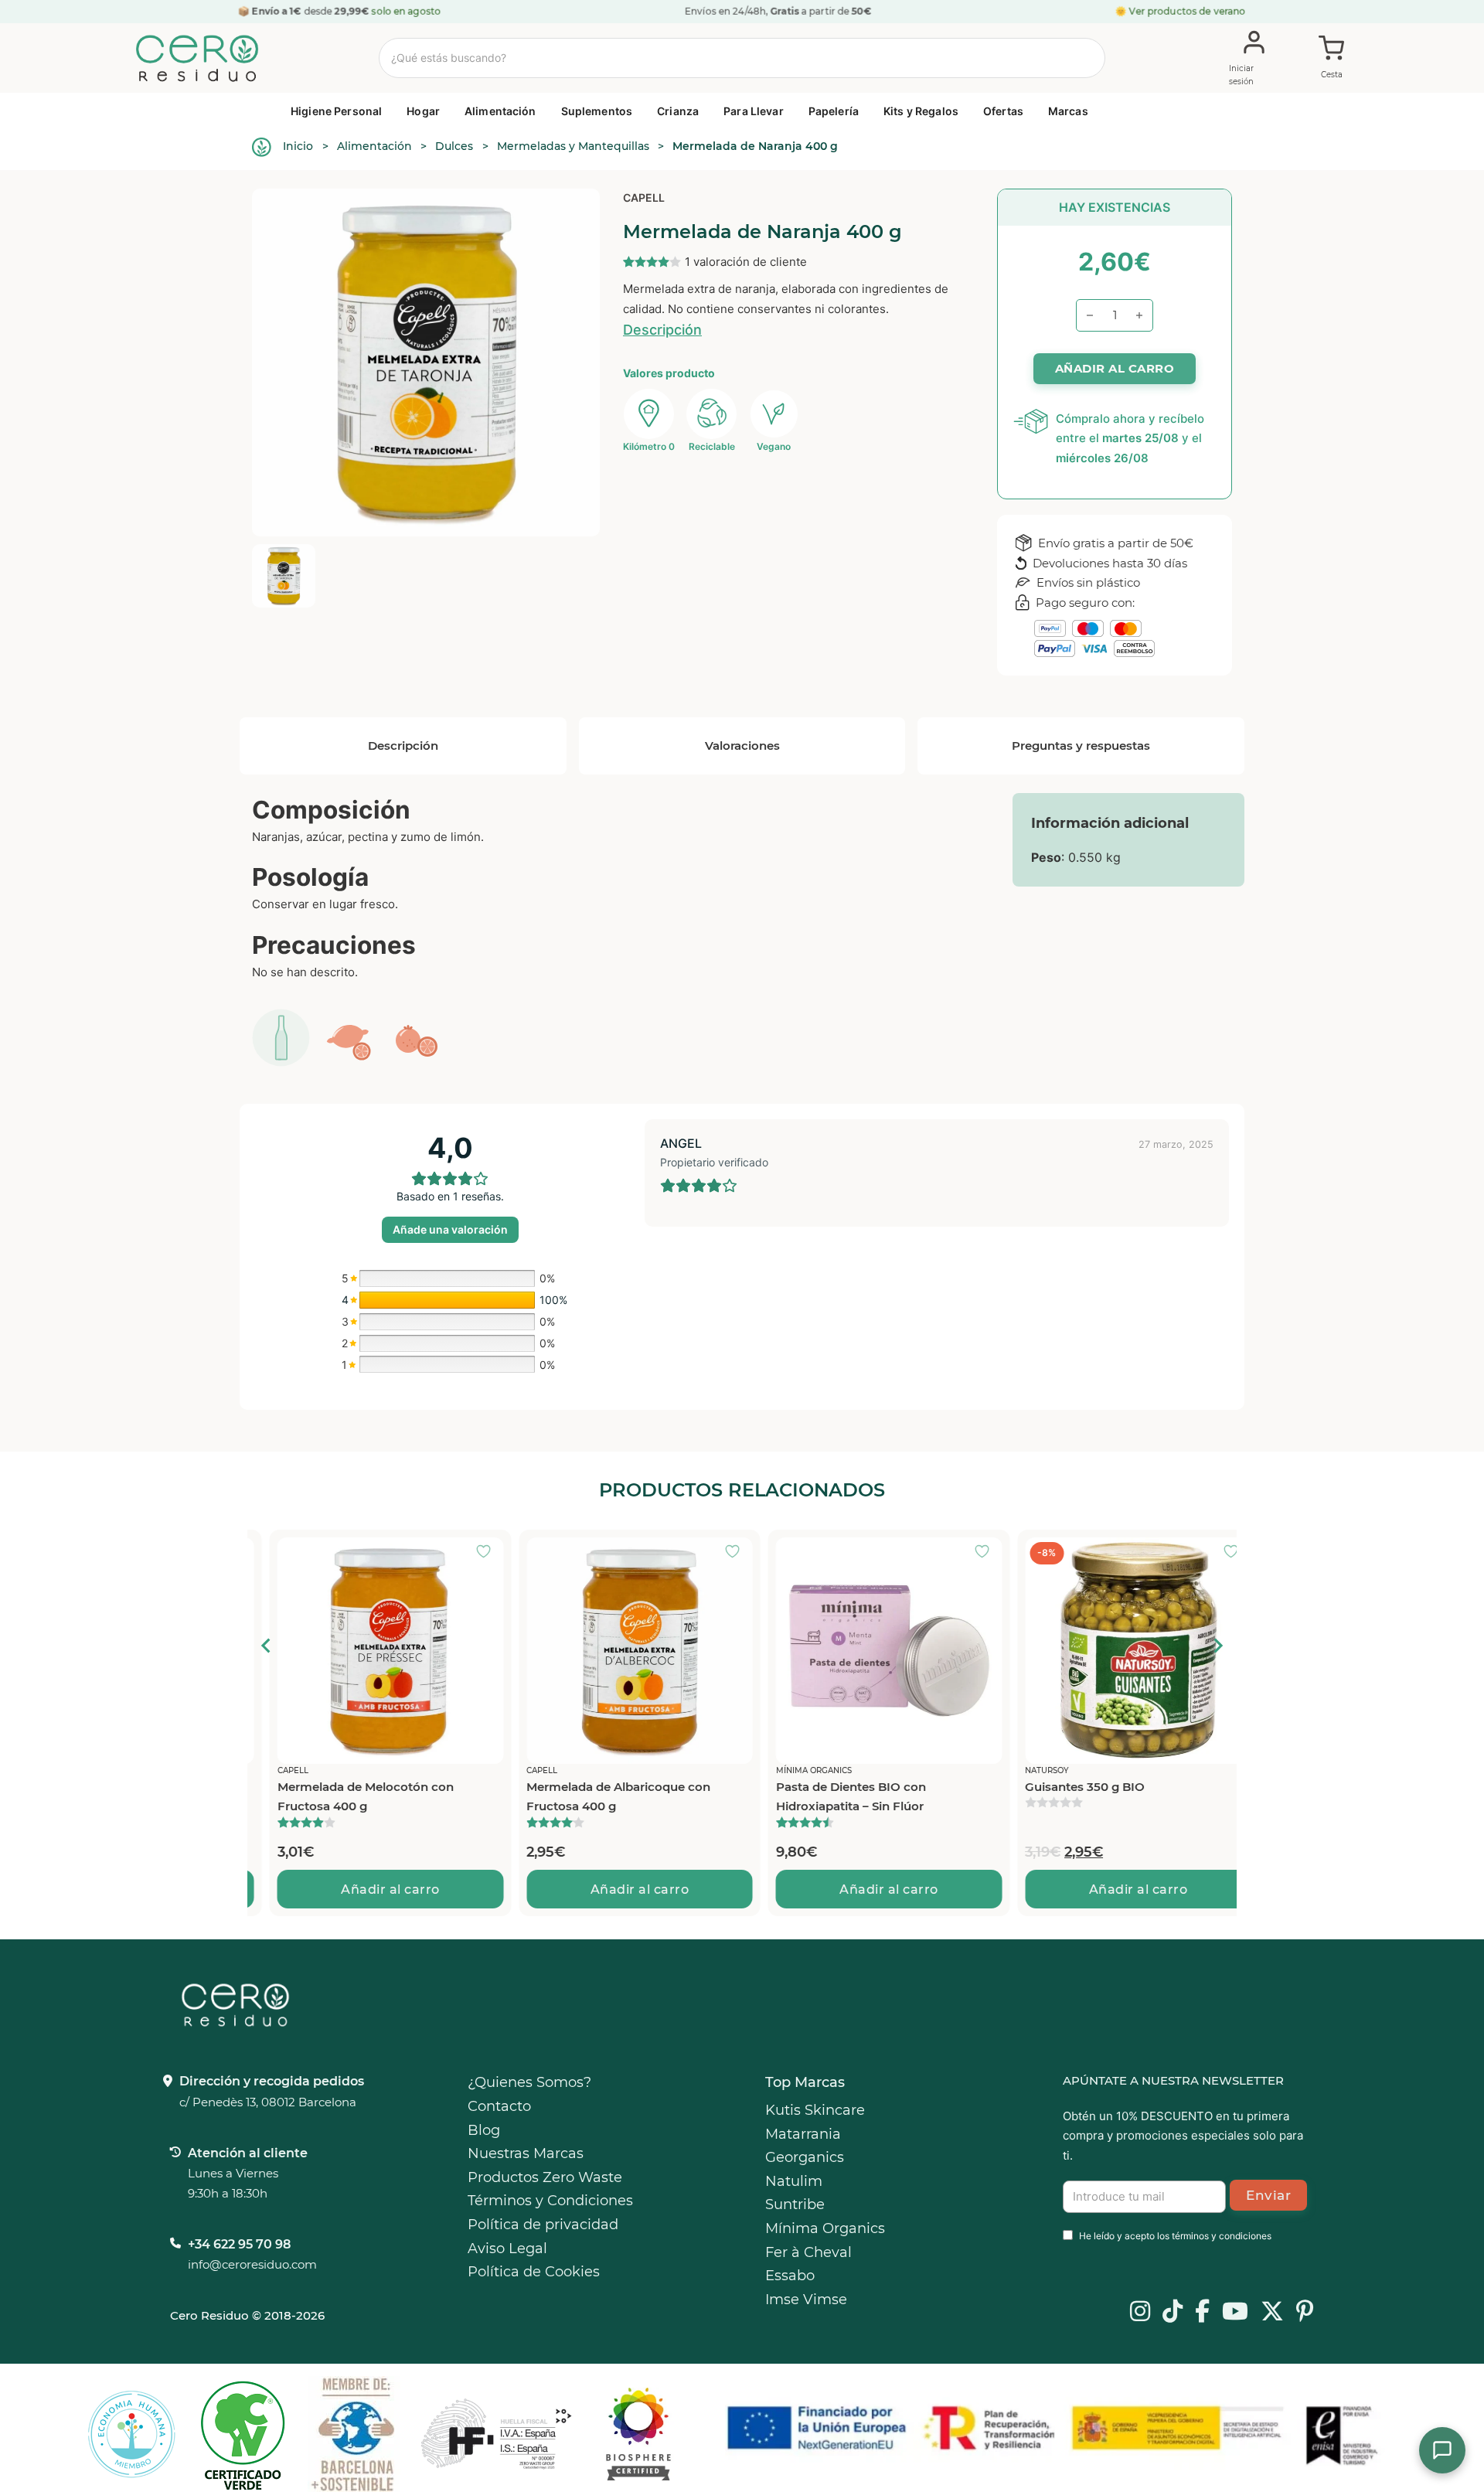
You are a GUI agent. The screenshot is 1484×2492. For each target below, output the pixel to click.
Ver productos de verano (1188, 11)
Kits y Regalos (921, 111)
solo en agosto (407, 11)
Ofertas (1003, 111)
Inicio (298, 146)
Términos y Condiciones (550, 2201)
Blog (484, 2130)
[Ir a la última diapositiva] (267, 1646)
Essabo (790, 2276)
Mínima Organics (825, 2228)
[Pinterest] (1305, 2313)
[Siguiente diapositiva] (1217, 1646)
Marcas (1068, 111)
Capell (644, 197)
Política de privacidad (543, 2225)
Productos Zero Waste (545, 2177)
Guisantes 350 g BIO (1063, 1787)
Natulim (794, 2181)
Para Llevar (754, 111)
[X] (1272, 2313)
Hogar (423, 111)
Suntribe (795, 2204)
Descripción (662, 330)
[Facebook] (1202, 2313)
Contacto (499, 2106)
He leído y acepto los (1175, 2236)
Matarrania (803, 2134)
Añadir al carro (369, 1889)
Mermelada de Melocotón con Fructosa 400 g (343, 1797)
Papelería (834, 111)
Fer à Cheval (808, 2252)
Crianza (678, 111)
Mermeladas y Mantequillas (573, 146)
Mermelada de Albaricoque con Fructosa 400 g (597, 1797)
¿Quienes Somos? (529, 2082)
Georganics (805, 2157)
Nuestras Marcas (526, 2153)
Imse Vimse (806, 2300)
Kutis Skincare (815, 2110)
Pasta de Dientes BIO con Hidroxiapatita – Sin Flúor (829, 1797)
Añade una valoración (450, 1229)
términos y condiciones (1222, 2236)
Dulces (454, 146)
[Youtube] (1235, 2313)
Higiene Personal (336, 111)
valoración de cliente (746, 262)
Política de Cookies (534, 2272)
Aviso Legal (507, 2249)
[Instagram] (1140, 2313)
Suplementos (597, 111)
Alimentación (500, 111)
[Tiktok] (1173, 2313)
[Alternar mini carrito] (1332, 59)
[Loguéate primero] (466, 1553)
